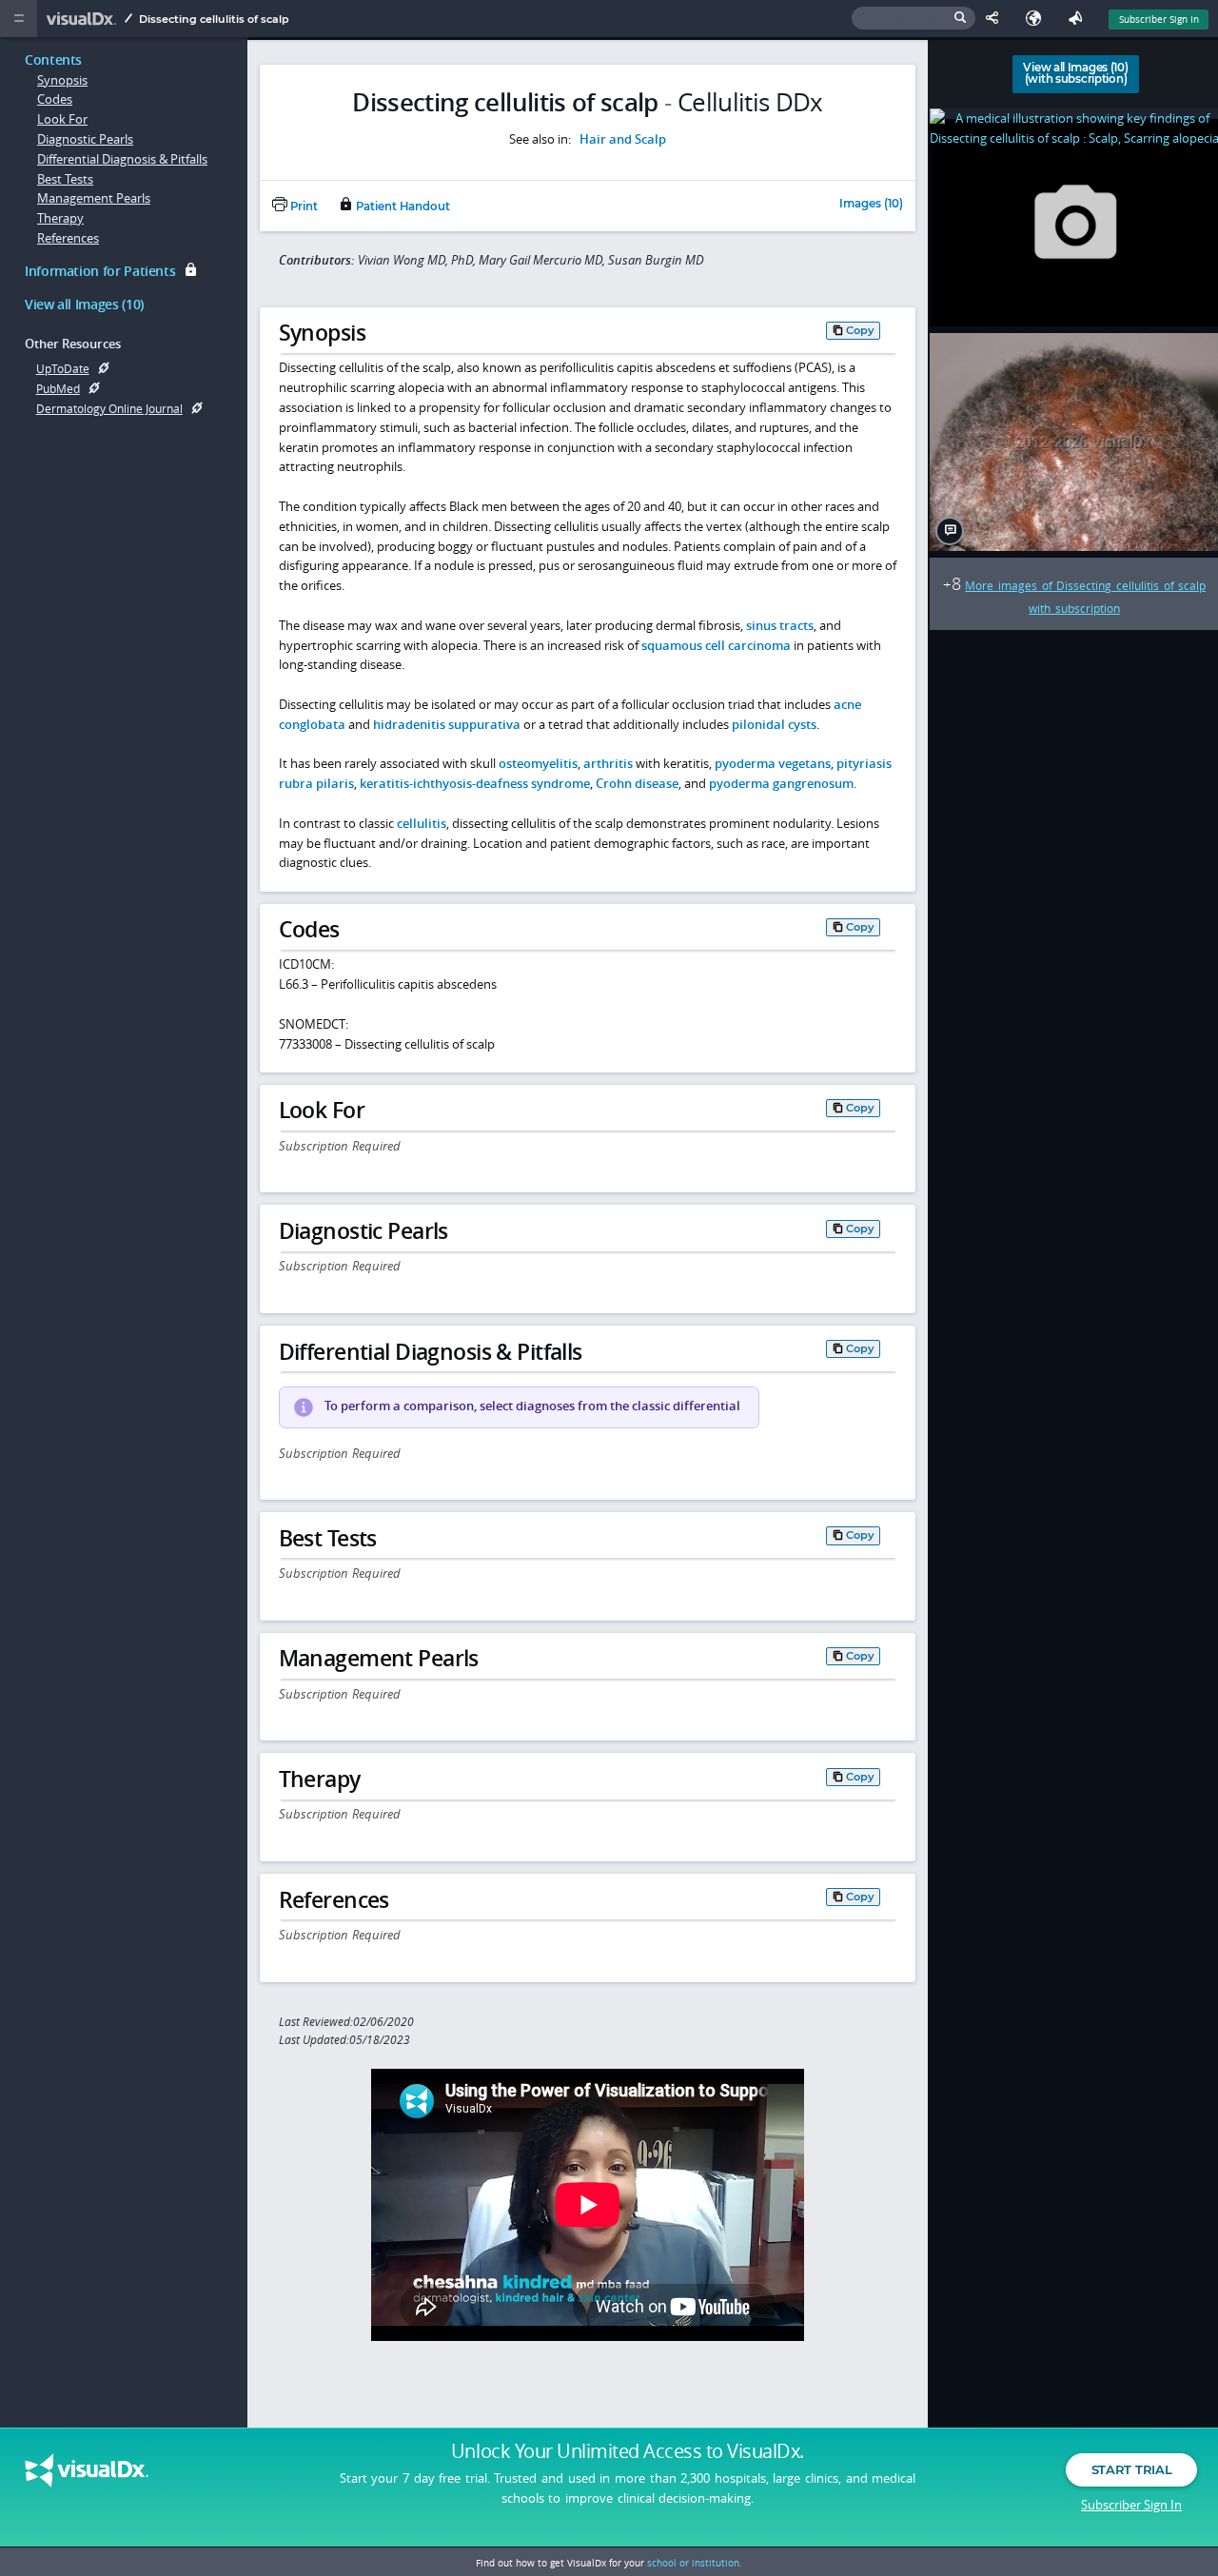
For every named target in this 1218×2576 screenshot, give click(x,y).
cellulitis (422, 823)
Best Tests (65, 179)
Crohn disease (637, 783)
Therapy (60, 218)
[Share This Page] (996, 19)
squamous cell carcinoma (716, 645)
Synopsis (62, 80)
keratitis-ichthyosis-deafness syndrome (475, 783)
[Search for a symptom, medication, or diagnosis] (913, 19)
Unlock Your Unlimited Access (628, 2451)
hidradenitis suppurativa (447, 724)
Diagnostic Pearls (85, 139)
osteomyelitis (538, 763)
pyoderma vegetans (773, 763)
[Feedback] (1079, 19)
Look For (62, 119)
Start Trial (1131, 2469)
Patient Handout (402, 206)
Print (303, 206)
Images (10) (871, 205)
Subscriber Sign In (1159, 19)
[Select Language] (1038, 19)
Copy (860, 330)
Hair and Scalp (623, 139)
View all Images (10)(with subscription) (1075, 73)
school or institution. (695, 2563)
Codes (55, 99)
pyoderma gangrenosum (781, 783)
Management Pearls (94, 198)
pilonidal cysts (774, 724)
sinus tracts (780, 625)
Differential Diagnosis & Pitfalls (122, 159)
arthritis (608, 763)
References (68, 238)
